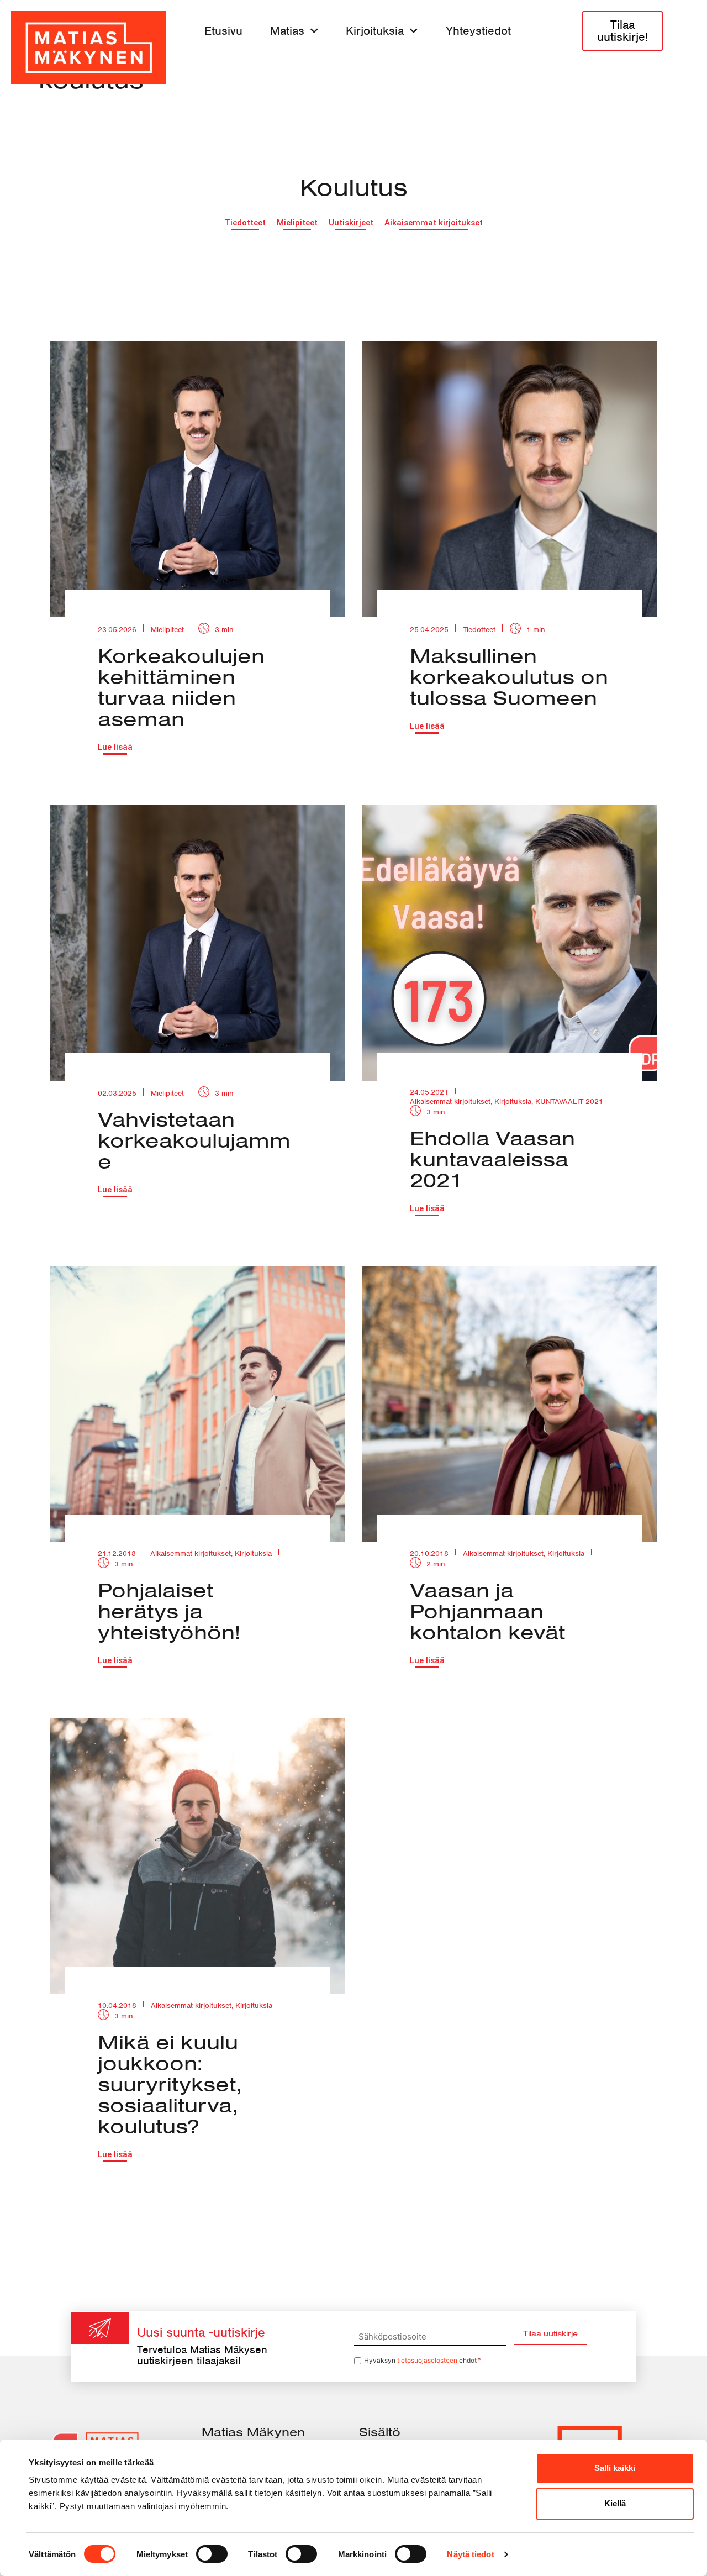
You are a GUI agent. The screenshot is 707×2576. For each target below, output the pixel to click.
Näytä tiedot (470, 2554)
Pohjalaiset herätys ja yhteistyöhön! (169, 1611)
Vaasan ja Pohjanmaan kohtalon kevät (487, 1611)
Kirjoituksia (375, 31)
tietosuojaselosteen (427, 2360)
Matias (287, 31)
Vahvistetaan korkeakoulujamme (194, 1140)
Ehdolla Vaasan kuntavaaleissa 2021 (492, 1159)
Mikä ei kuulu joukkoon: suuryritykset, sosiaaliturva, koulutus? (170, 2084)
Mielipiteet (167, 630)
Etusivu (223, 31)
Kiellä (615, 2503)
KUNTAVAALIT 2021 (569, 1102)
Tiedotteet (479, 630)
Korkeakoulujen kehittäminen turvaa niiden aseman (181, 687)
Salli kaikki (615, 2468)
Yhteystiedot (478, 31)
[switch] (212, 2554)
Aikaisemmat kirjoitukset (450, 1102)
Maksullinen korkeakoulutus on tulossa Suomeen (509, 676)
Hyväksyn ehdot (423, 2360)
